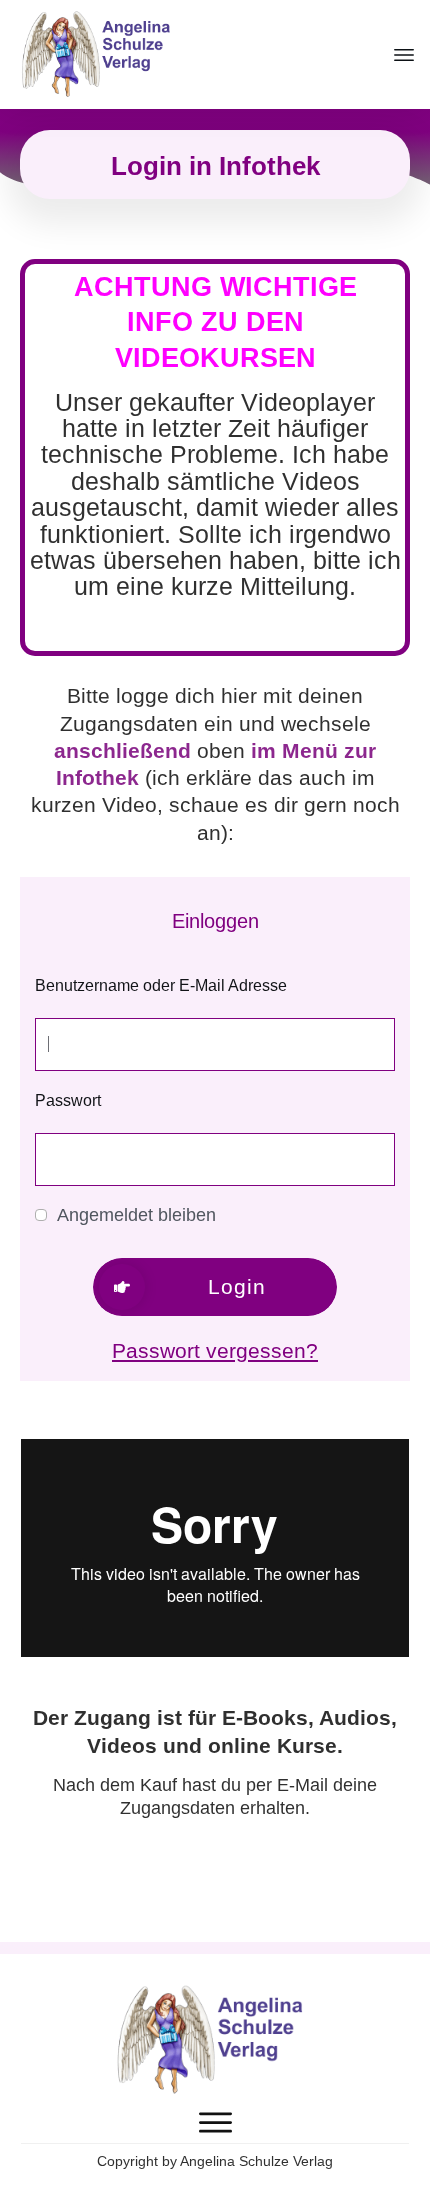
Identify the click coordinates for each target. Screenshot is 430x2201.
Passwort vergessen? (215, 1350)
